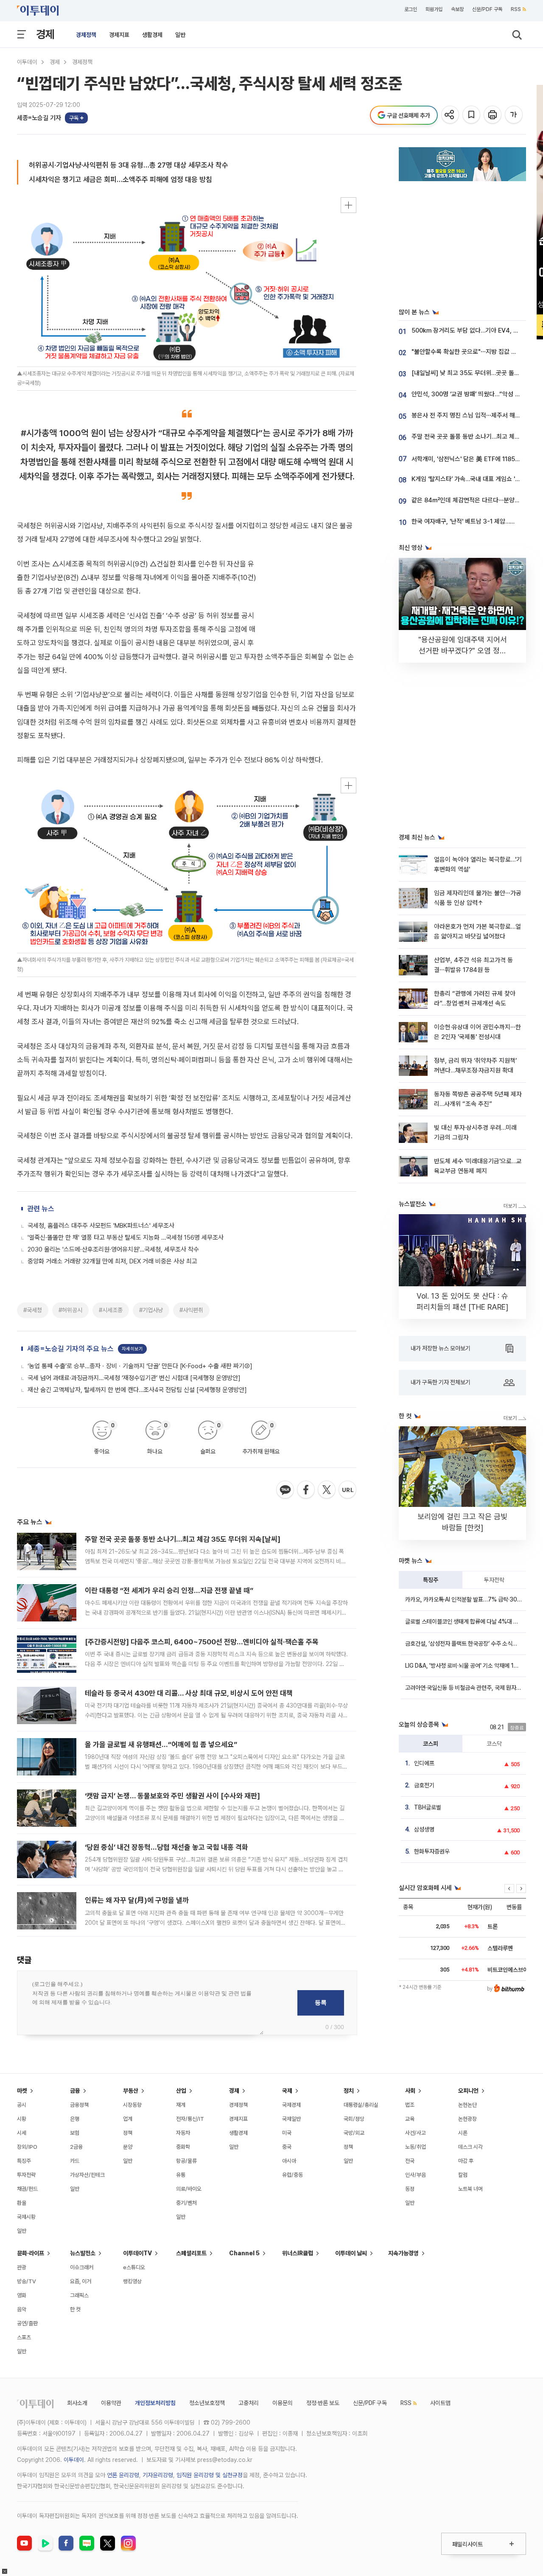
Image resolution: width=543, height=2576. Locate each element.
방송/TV (27, 2281)
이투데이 (27, 62)
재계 (181, 2105)
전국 (410, 2161)
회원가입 (434, 9)
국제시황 (26, 2217)
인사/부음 (416, 2175)
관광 (22, 2267)
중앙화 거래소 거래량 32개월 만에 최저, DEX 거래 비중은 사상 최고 (112, 1261)
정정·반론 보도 (323, 2403)
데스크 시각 (470, 2147)
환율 (22, 2203)
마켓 (22, 2091)
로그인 (411, 9)
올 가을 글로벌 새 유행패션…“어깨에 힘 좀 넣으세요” (161, 1744)
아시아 (289, 2161)
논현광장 (467, 2119)
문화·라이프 (31, 2253)
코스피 (431, 1744)
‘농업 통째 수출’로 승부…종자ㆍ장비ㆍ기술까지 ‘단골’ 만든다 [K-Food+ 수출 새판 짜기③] (140, 1366)
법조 (410, 2105)
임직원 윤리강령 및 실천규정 (210, 2475)
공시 (22, 2105)
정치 (349, 2091)
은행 (75, 2119)
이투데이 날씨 (351, 2253)
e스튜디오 (134, 2267)
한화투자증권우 (432, 1851)
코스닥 (494, 1744)
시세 (22, 2133)
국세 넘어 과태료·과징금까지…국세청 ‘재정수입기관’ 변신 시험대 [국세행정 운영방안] (134, 1378)
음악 (22, 2309)
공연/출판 (27, 2323)
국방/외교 (354, 2133)
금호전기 (424, 1785)
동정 (410, 2189)
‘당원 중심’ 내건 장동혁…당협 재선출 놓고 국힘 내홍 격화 (167, 1847)
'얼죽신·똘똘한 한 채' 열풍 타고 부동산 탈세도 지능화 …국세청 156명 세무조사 (126, 1238)
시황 (22, 2119)
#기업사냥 (151, 1310)
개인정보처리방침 (155, 2403)
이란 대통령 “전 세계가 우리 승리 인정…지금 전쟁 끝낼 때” (169, 1590)
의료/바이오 (189, 2189)
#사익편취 (191, 1310)
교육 (410, 2119)
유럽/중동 (292, 2175)
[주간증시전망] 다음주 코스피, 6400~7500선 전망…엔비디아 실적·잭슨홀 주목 (202, 1642)
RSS (516, 9)
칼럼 (463, 2175)
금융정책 (79, 2105)
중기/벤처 (186, 2203)
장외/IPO (27, 2147)
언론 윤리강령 (123, 2475)
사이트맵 (440, 2403)
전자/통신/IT (190, 2119)
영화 (22, 2295)
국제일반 (291, 2119)
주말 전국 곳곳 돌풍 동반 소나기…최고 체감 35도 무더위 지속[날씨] (183, 1539)
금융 (75, 2091)
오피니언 (468, 2091)
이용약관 (111, 2403)
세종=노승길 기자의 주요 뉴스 (70, 1349)
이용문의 (283, 2403)
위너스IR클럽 (298, 2253)
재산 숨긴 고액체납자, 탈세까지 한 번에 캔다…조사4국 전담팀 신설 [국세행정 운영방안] (137, 1390)
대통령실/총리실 (361, 2105)
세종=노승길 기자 (39, 118)
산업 (181, 2091)
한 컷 (75, 2309)
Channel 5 (244, 2253)
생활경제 (152, 35)
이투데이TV (137, 2253)
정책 (128, 2133)
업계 (128, 2119)
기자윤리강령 (158, 2475)
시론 (463, 2133)
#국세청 (33, 1310)
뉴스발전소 (83, 2253)
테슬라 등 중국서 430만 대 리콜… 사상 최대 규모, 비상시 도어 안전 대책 (189, 1693)
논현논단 (467, 2105)
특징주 (431, 1580)
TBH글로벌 (428, 1807)
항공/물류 (186, 2161)
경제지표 (119, 35)
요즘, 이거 (81, 2281)
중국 (287, 2147)
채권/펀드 (27, 2189)
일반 (180, 35)
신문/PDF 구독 (487, 9)
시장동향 (132, 2105)
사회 (410, 2091)
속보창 (457, 9)
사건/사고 (416, 2133)
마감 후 (466, 2161)
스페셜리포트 (191, 2253)
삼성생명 (424, 1829)
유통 (181, 2175)
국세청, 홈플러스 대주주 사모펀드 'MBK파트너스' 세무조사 (101, 1226)
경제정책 (86, 35)
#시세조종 (111, 1310)
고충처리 (249, 2403)
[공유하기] (451, 115)
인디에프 (424, 1763)
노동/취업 (416, 2147)
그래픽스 (79, 2295)
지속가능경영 (403, 2253)
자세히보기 (132, 1349)
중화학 (183, 2147)
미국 (287, 2133)
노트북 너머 (470, 2189)
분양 (128, 2147)
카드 (75, 2161)
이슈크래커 (82, 2267)
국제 (287, 2091)
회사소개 (77, 2403)
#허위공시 (70, 1310)
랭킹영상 (132, 2281)
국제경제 (291, 2105)
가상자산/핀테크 (87, 2175)
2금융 (76, 2147)
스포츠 (24, 2337)
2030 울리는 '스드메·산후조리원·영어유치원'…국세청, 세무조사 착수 (113, 1249)
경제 (45, 34)
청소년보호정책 (207, 2403)
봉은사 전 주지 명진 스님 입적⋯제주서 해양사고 (472, 415)
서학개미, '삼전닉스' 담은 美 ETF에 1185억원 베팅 (475, 459)
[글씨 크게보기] (514, 115)
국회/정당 (354, 2119)
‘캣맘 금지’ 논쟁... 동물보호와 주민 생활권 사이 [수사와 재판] (172, 1796)
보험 (75, 2133)
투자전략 (494, 1580)
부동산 (131, 2091)
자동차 (183, 2133)
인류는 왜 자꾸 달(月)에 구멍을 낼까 (137, 1900)
